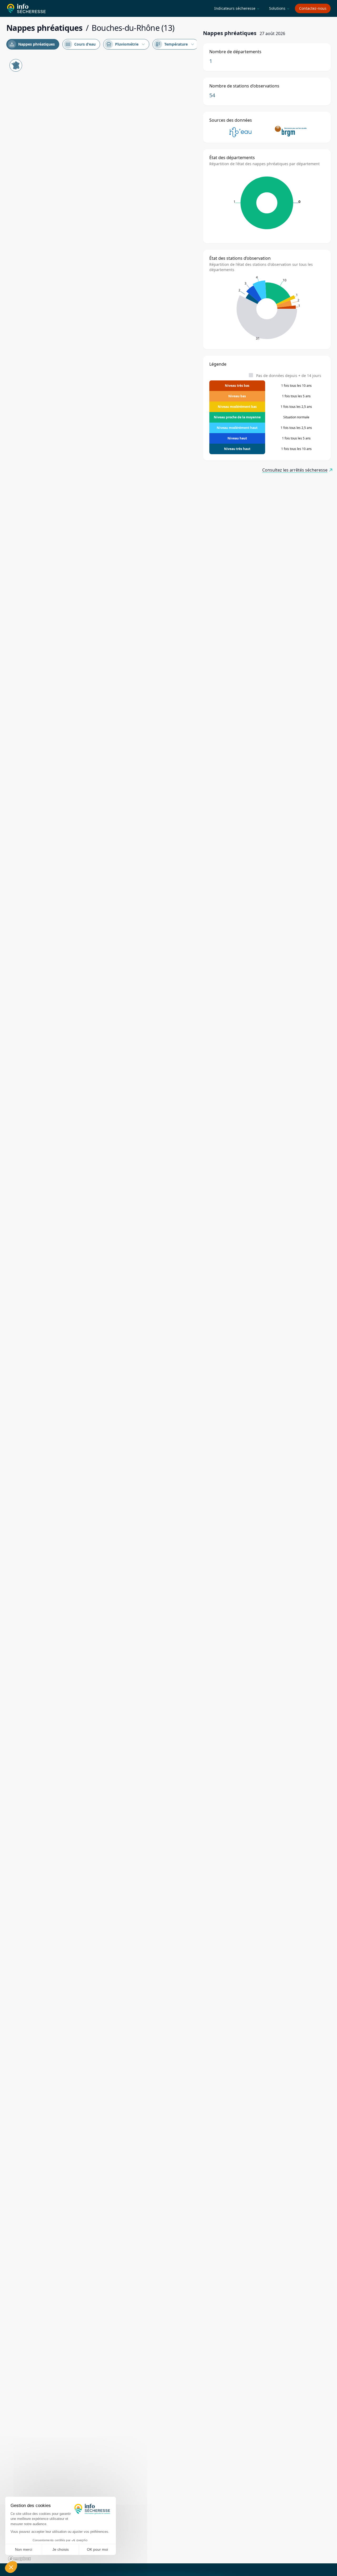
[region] (101, 1310)
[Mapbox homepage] (19, 2559)
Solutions (279, 8)
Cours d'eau (81, 44)
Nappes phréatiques (32, 44)
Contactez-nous (313, 8)
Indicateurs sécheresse (237, 8)
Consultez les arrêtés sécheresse (295, 470)
